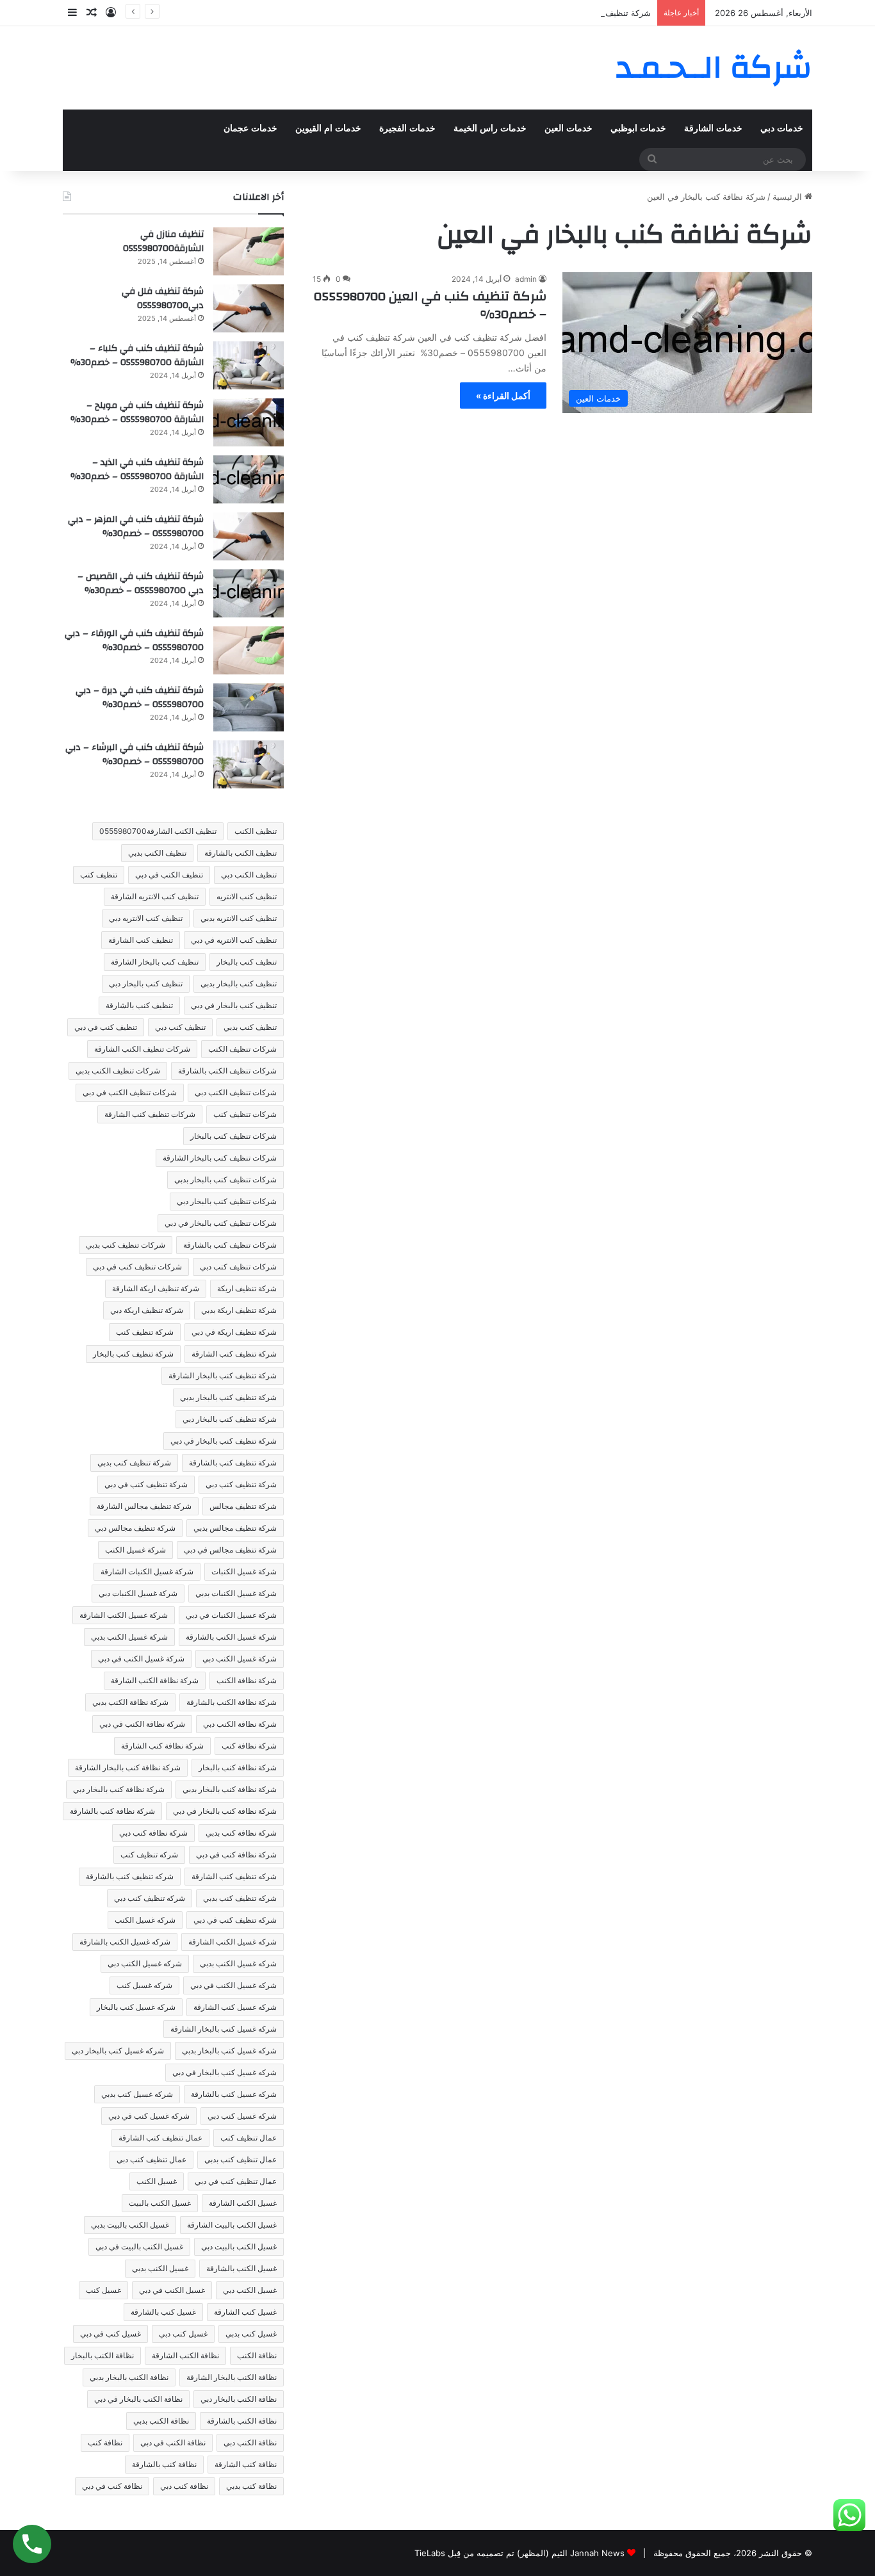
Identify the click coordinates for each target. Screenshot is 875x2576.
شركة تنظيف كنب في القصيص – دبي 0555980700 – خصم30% (536, 13)
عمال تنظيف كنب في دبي (236, 2181)
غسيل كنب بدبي (251, 2334)
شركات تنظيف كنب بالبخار (233, 1136)
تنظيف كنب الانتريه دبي (146, 918)
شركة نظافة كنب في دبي (236, 1855)
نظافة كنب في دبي (112, 2486)
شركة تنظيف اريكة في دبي (234, 1332)
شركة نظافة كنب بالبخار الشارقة (128, 1767)
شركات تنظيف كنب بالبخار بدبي (225, 1179)
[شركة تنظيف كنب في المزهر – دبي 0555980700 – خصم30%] (249, 536)
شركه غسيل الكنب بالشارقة (125, 1942)
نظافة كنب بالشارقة (164, 2464)
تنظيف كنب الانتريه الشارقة (155, 896)
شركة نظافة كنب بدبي (241, 1833)
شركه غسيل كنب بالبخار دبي (118, 2050)
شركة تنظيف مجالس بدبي (235, 1528)
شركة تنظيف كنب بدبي (134, 1463)
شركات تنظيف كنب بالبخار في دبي (221, 1223)
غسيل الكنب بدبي (160, 2268)
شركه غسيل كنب (144, 1985)
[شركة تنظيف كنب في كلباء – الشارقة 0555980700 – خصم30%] (249, 365)
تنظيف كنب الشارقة (141, 940)
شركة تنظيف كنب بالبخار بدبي (228, 1397)
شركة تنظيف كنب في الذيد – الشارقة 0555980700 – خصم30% (137, 469)
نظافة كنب (105, 2442)
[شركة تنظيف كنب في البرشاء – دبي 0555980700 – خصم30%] (249, 764)
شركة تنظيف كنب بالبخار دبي (230, 1419)
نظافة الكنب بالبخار (102, 2355)
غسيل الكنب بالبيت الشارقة (232, 2225)
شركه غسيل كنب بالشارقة (234, 2094)
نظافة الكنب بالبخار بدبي (129, 2377)
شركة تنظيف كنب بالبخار (133, 1354)
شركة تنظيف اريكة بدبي (239, 1310)
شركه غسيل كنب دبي (242, 2116)
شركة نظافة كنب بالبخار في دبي (225, 1811)
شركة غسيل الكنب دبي (240, 1659)
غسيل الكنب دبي (250, 2290)
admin (526, 279)
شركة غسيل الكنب (135, 1550)
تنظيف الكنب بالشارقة (241, 853)
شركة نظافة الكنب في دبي (142, 1724)
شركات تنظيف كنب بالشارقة (230, 1245)
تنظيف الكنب (256, 831)
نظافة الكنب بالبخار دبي (239, 2399)
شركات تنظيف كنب (245, 1114)
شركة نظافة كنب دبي (153, 1833)
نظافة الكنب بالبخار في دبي (138, 2399)
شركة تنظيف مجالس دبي (135, 1528)
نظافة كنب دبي (184, 2486)
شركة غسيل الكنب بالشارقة (231, 1637)
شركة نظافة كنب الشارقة (162, 1746)
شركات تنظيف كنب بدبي (126, 1245)
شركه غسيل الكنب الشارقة (233, 1942)
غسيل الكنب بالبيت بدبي (130, 2225)
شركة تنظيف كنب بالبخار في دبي (224, 1441)
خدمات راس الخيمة (490, 128)
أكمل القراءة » (503, 395)
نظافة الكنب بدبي (161, 2421)
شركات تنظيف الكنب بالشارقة (227, 1071)
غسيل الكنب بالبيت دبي (239, 2246)
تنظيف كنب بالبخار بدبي (239, 983)
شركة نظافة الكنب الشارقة (155, 1680)
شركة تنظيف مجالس (243, 1506)
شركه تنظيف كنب (149, 1855)
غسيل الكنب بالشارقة (241, 2268)
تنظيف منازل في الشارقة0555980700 (163, 241)
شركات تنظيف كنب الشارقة (150, 1114)
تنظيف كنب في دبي (106, 1027)
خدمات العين (568, 128)
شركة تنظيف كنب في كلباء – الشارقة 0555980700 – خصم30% (137, 355)
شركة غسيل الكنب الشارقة (124, 1615)
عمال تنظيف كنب (249, 2138)
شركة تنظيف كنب (145, 1332)
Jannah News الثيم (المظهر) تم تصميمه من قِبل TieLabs (519, 2553)
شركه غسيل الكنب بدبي (238, 1963)
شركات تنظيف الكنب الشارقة (142, 1049)
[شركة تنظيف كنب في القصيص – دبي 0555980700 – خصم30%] (249, 593)
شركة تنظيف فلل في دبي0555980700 (163, 298)
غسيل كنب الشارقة (245, 2312)
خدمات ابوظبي (638, 128)
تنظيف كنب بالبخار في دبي (234, 1005)
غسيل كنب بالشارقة (163, 2312)
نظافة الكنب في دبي (173, 2442)
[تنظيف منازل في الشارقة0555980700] (249, 251)
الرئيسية (789, 197)
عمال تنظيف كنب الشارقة (160, 2138)
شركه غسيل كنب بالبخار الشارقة (224, 2029)
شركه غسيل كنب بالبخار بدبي (229, 2050)
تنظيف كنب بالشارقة (139, 1005)
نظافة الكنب (257, 2355)
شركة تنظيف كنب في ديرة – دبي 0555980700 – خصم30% (140, 697)
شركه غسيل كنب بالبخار (136, 2007)
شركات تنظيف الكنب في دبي (130, 1092)
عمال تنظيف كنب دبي (151, 2159)
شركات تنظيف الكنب (242, 1049)
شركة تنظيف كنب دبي (241, 1484)
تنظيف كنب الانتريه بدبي (239, 918)
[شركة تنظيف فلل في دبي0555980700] (249, 308)
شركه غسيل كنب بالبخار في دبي (225, 2072)
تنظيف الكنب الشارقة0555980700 (158, 831)
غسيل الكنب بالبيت (160, 2203)
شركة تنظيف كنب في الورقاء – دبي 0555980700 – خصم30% (134, 640)
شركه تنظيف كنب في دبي (235, 1920)
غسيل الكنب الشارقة (243, 2203)
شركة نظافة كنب (249, 1746)
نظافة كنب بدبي (251, 2486)
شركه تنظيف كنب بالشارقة (130, 1876)
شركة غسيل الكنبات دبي (138, 1593)
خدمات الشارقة (713, 128)
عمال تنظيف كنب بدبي (241, 2159)
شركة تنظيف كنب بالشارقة (233, 1463)
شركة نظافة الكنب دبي (240, 1724)
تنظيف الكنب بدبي (157, 853)
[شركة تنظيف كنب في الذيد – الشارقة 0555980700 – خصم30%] (249, 479)
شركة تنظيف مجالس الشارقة (144, 1506)
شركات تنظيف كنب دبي (238, 1267)
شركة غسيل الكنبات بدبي (236, 1593)
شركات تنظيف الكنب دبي (236, 1092)
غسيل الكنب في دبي (172, 2290)
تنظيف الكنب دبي (249, 875)
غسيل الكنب (157, 2181)
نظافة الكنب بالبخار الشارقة (232, 2377)
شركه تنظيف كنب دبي (150, 1898)
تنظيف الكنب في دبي (169, 875)
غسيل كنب (103, 2290)
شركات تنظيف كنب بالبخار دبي (227, 1201)
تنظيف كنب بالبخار (247, 962)
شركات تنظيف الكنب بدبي (118, 1071)
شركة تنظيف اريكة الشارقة (156, 1288)
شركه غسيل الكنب (145, 1920)
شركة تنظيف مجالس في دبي (230, 1550)
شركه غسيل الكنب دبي (145, 1963)
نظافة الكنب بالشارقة (242, 2421)
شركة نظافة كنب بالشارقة (112, 1811)
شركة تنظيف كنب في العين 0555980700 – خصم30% (430, 305)
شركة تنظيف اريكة (247, 1288)
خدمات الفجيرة (407, 128)
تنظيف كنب (99, 875)
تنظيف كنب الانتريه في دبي (234, 940)
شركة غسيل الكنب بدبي (129, 1637)
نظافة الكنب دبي (250, 2442)
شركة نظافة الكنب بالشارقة (232, 1702)
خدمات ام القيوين (328, 128)
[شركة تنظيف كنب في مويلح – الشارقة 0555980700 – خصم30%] (249, 422)
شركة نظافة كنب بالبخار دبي (119, 1789)
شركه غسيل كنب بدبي (137, 2094)
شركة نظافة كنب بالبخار (238, 1767)
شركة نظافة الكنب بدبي (130, 1702)
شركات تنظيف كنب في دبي (137, 1267)
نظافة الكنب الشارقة (185, 2355)
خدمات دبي (782, 128)
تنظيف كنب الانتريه (247, 896)
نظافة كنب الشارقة (246, 2464)
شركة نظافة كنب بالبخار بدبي (230, 1789)
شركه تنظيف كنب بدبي (240, 1898)
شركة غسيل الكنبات (244, 1571)
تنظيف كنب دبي (180, 1027)
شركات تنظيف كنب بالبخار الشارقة (220, 1158)
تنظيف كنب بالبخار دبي (146, 983)
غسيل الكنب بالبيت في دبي (139, 2246)
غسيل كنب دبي (183, 2334)
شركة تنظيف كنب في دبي (146, 1484)
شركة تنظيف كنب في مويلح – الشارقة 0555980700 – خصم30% (137, 412)
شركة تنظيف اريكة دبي (147, 1310)
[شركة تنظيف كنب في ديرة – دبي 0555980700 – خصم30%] (249, 707)
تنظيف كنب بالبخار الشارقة (155, 962)
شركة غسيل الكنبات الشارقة (147, 1571)
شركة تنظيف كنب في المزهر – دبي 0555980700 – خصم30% (136, 526)
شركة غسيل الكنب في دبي (141, 1659)
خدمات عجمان (250, 128)
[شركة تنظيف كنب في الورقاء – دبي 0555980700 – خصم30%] (249, 650)
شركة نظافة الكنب (247, 1680)
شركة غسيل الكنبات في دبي (231, 1615)
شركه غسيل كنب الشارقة (235, 2007)
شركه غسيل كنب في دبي (149, 2116)
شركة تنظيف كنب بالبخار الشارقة (223, 1375)
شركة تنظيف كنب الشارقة (234, 1354)
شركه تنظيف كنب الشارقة (234, 1876)
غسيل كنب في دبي (110, 2334)
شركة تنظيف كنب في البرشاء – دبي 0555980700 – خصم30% (135, 754)
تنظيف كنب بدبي (250, 1027)
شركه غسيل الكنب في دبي (233, 1985)
